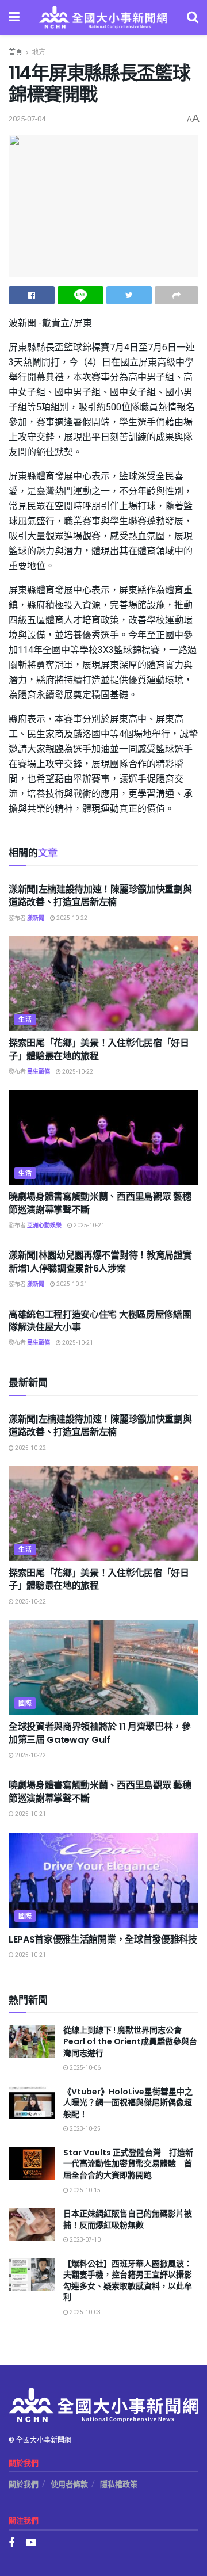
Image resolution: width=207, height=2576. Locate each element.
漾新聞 (36, 918)
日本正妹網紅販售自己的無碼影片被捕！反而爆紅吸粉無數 (128, 2219)
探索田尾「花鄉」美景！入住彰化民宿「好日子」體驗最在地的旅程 (99, 1049)
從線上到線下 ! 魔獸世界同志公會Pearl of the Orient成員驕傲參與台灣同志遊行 (130, 2041)
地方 (39, 52)
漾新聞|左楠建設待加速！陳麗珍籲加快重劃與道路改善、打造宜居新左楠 (100, 896)
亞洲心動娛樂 (44, 1226)
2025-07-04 (27, 119)
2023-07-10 (85, 2240)
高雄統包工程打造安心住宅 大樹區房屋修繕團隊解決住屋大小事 (100, 1321)
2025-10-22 (71, 918)
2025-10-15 (85, 2190)
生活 (25, 1020)
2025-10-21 (89, 1226)
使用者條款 (69, 2484)
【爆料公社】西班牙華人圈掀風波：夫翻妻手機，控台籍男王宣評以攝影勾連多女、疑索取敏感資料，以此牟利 (128, 2281)
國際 (25, 1703)
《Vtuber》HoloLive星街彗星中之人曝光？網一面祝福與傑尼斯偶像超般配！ (128, 2103)
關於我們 (24, 2484)
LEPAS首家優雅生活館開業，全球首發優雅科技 (103, 1939)
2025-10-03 (85, 2312)
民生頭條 (39, 1072)
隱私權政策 (119, 2484)
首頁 (16, 52)
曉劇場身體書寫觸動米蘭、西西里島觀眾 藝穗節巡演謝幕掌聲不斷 (100, 1203)
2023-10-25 (85, 2129)
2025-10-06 (85, 2068)
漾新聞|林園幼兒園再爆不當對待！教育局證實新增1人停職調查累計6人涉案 (100, 1262)
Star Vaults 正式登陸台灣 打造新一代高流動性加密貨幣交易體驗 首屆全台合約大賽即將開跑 (128, 2164)
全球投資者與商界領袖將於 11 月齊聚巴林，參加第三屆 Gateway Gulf (100, 1733)
